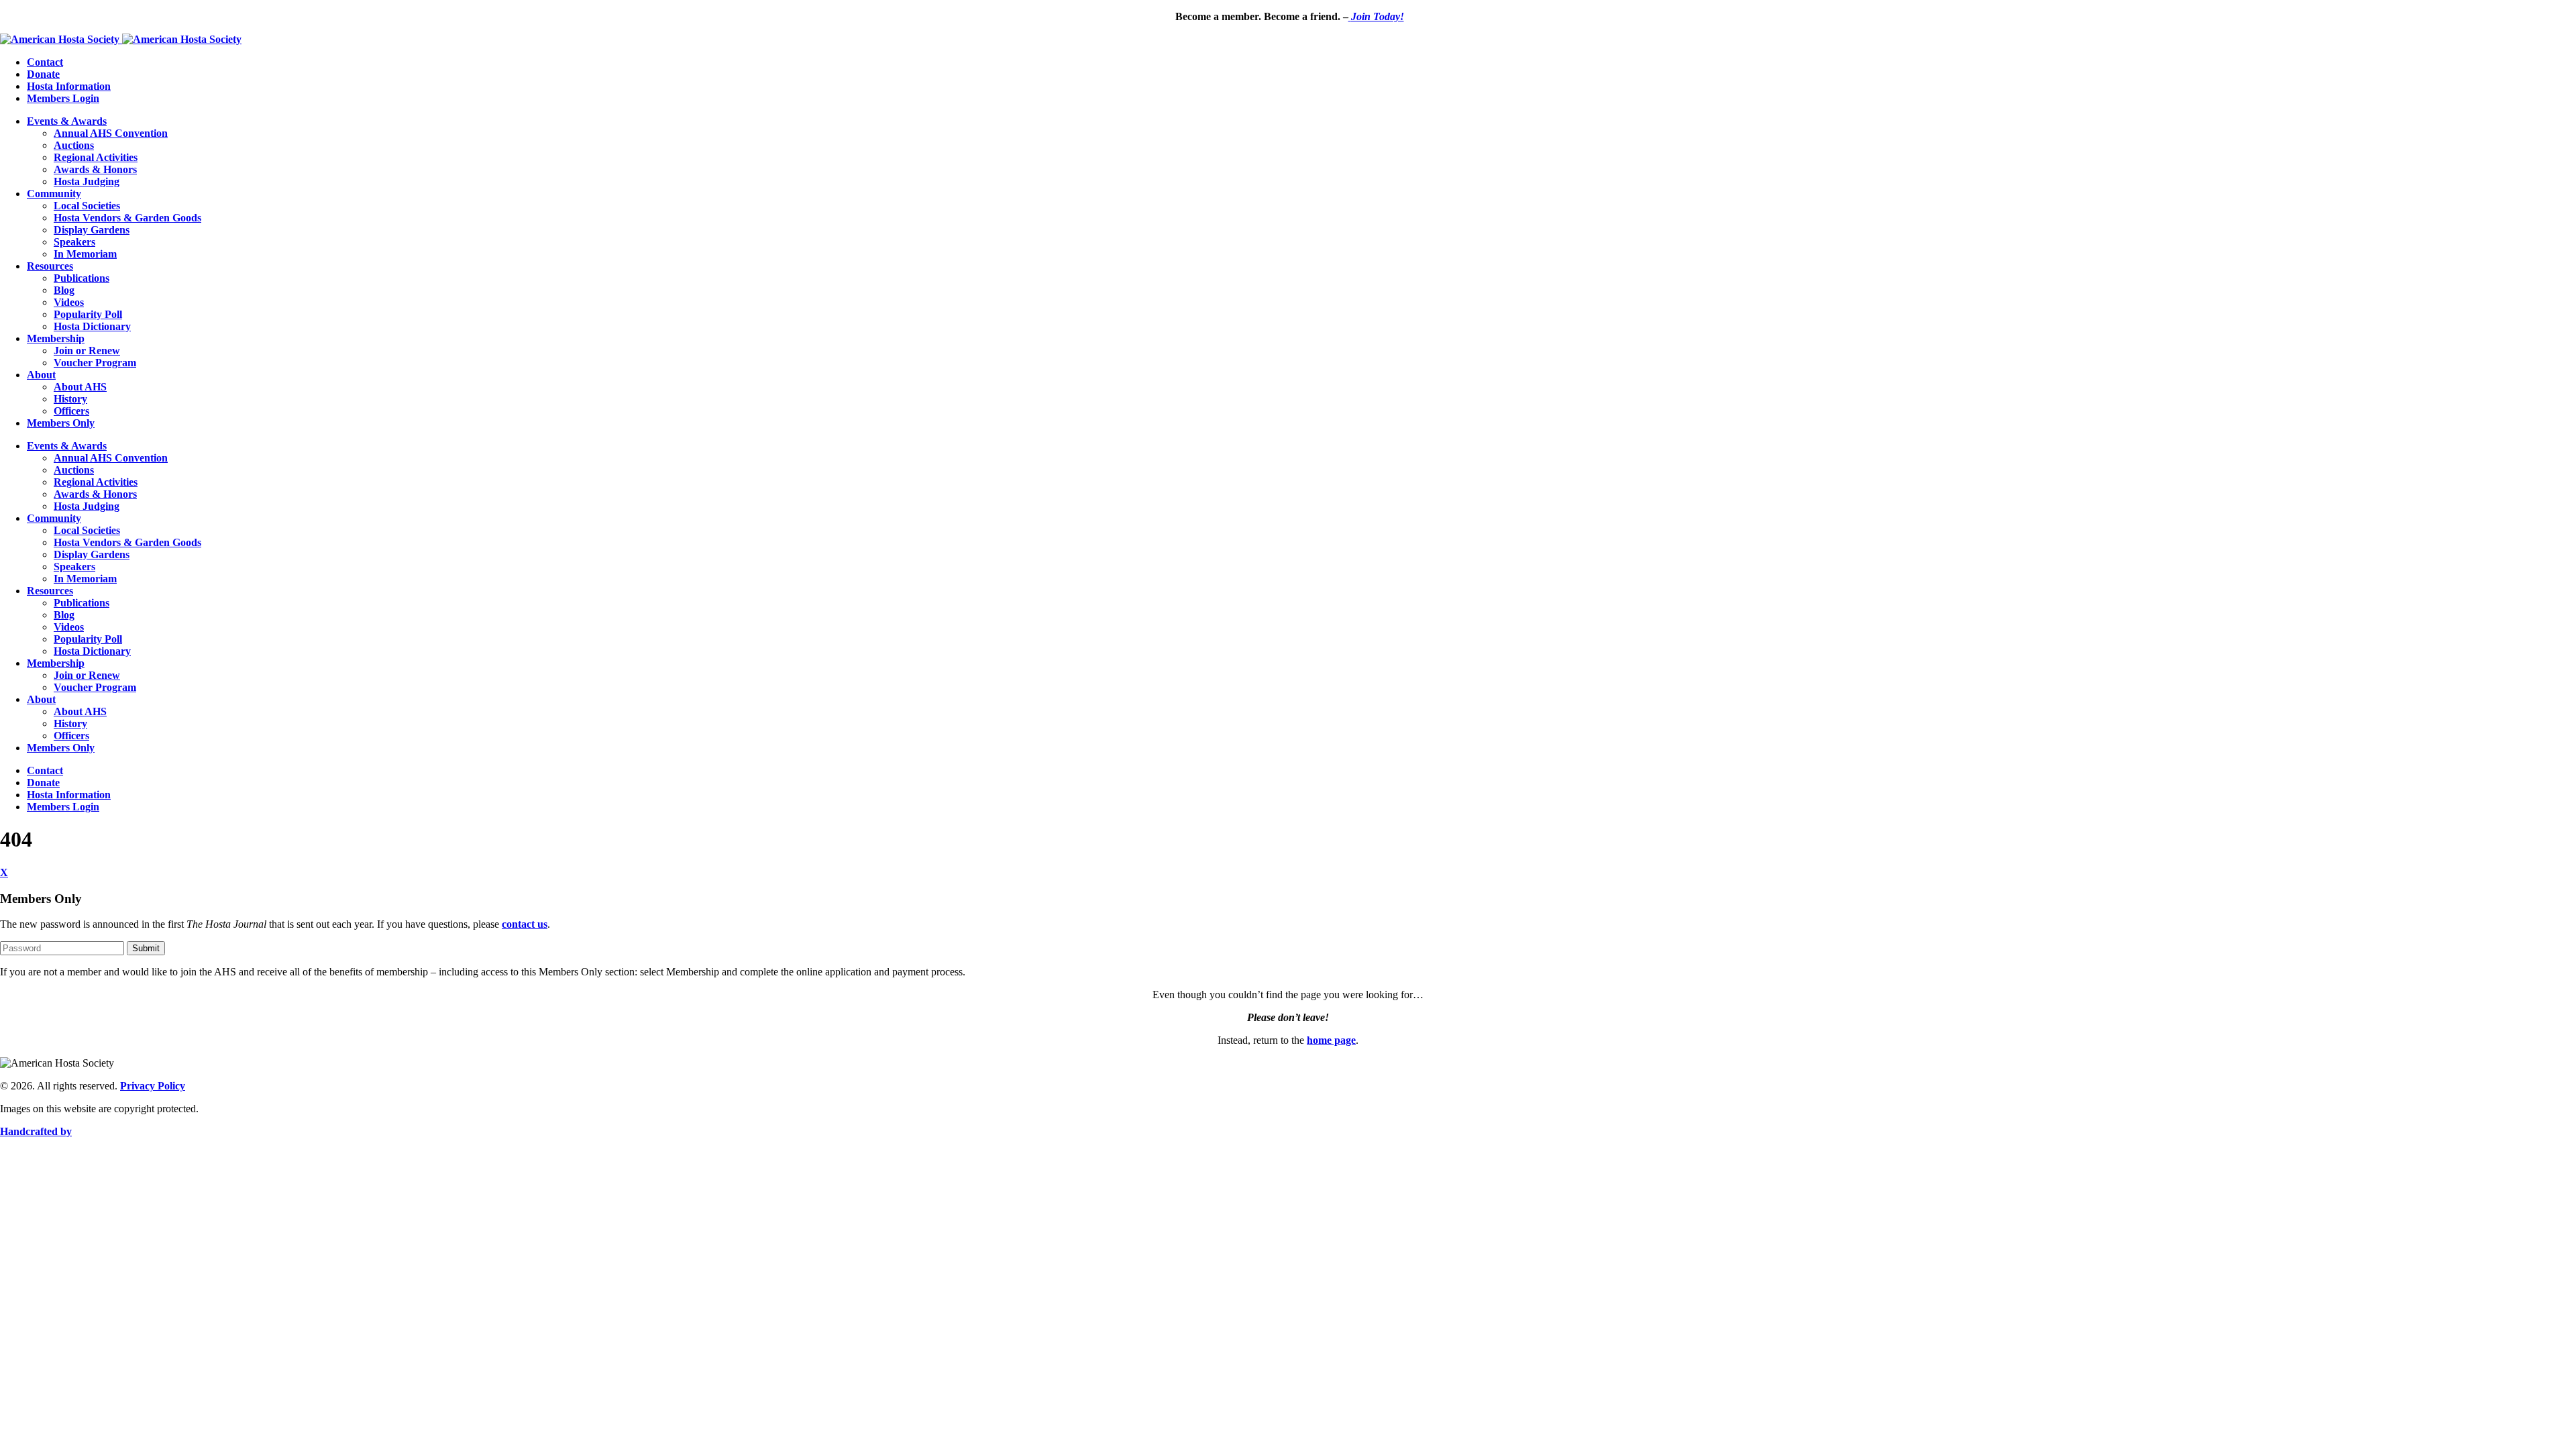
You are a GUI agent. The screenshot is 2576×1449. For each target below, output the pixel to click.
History (70, 399)
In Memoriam (85, 254)
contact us (525, 924)
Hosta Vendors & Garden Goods (127, 218)
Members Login (63, 98)
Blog (64, 290)
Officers (71, 411)
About (41, 375)
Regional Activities (96, 157)
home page (1331, 1040)
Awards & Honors (95, 169)
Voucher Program (95, 363)
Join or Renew (87, 351)
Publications (82, 278)
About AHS (80, 387)
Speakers (74, 242)
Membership (56, 338)
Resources (50, 266)
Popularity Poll (88, 314)
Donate (43, 74)
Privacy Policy (153, 1086)
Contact (45, 62)
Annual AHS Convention (111, 133)
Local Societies (87, 206)
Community (54, 194)
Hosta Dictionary (92, 326)
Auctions (74, 145)
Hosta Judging (87, 181)
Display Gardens (92, 230)
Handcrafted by (36, 1131)
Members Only (61, 423)
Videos (69, 302)
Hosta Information (69, 86)
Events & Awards (67, 121)
